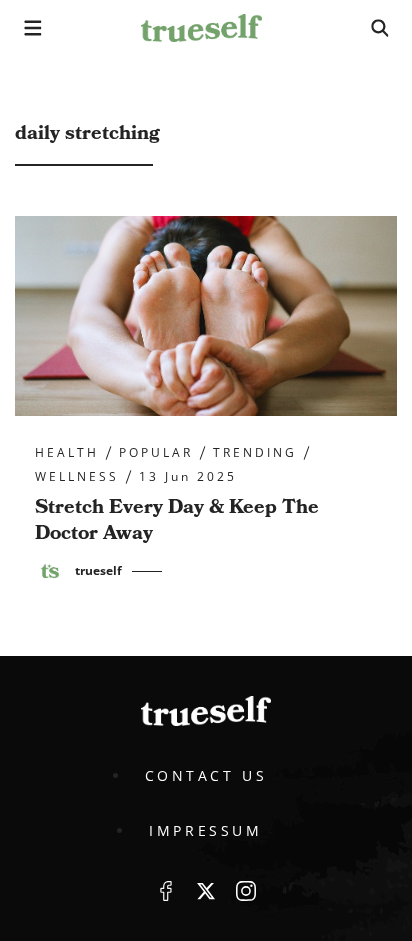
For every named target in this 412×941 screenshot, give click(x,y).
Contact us (206, 775)
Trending (255, 453)
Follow (206, 891)
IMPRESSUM (205, 830)
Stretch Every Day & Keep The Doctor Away (177, 520)
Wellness (77, 477)
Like (166, 891)
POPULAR (156, 453)
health (67, 453)
